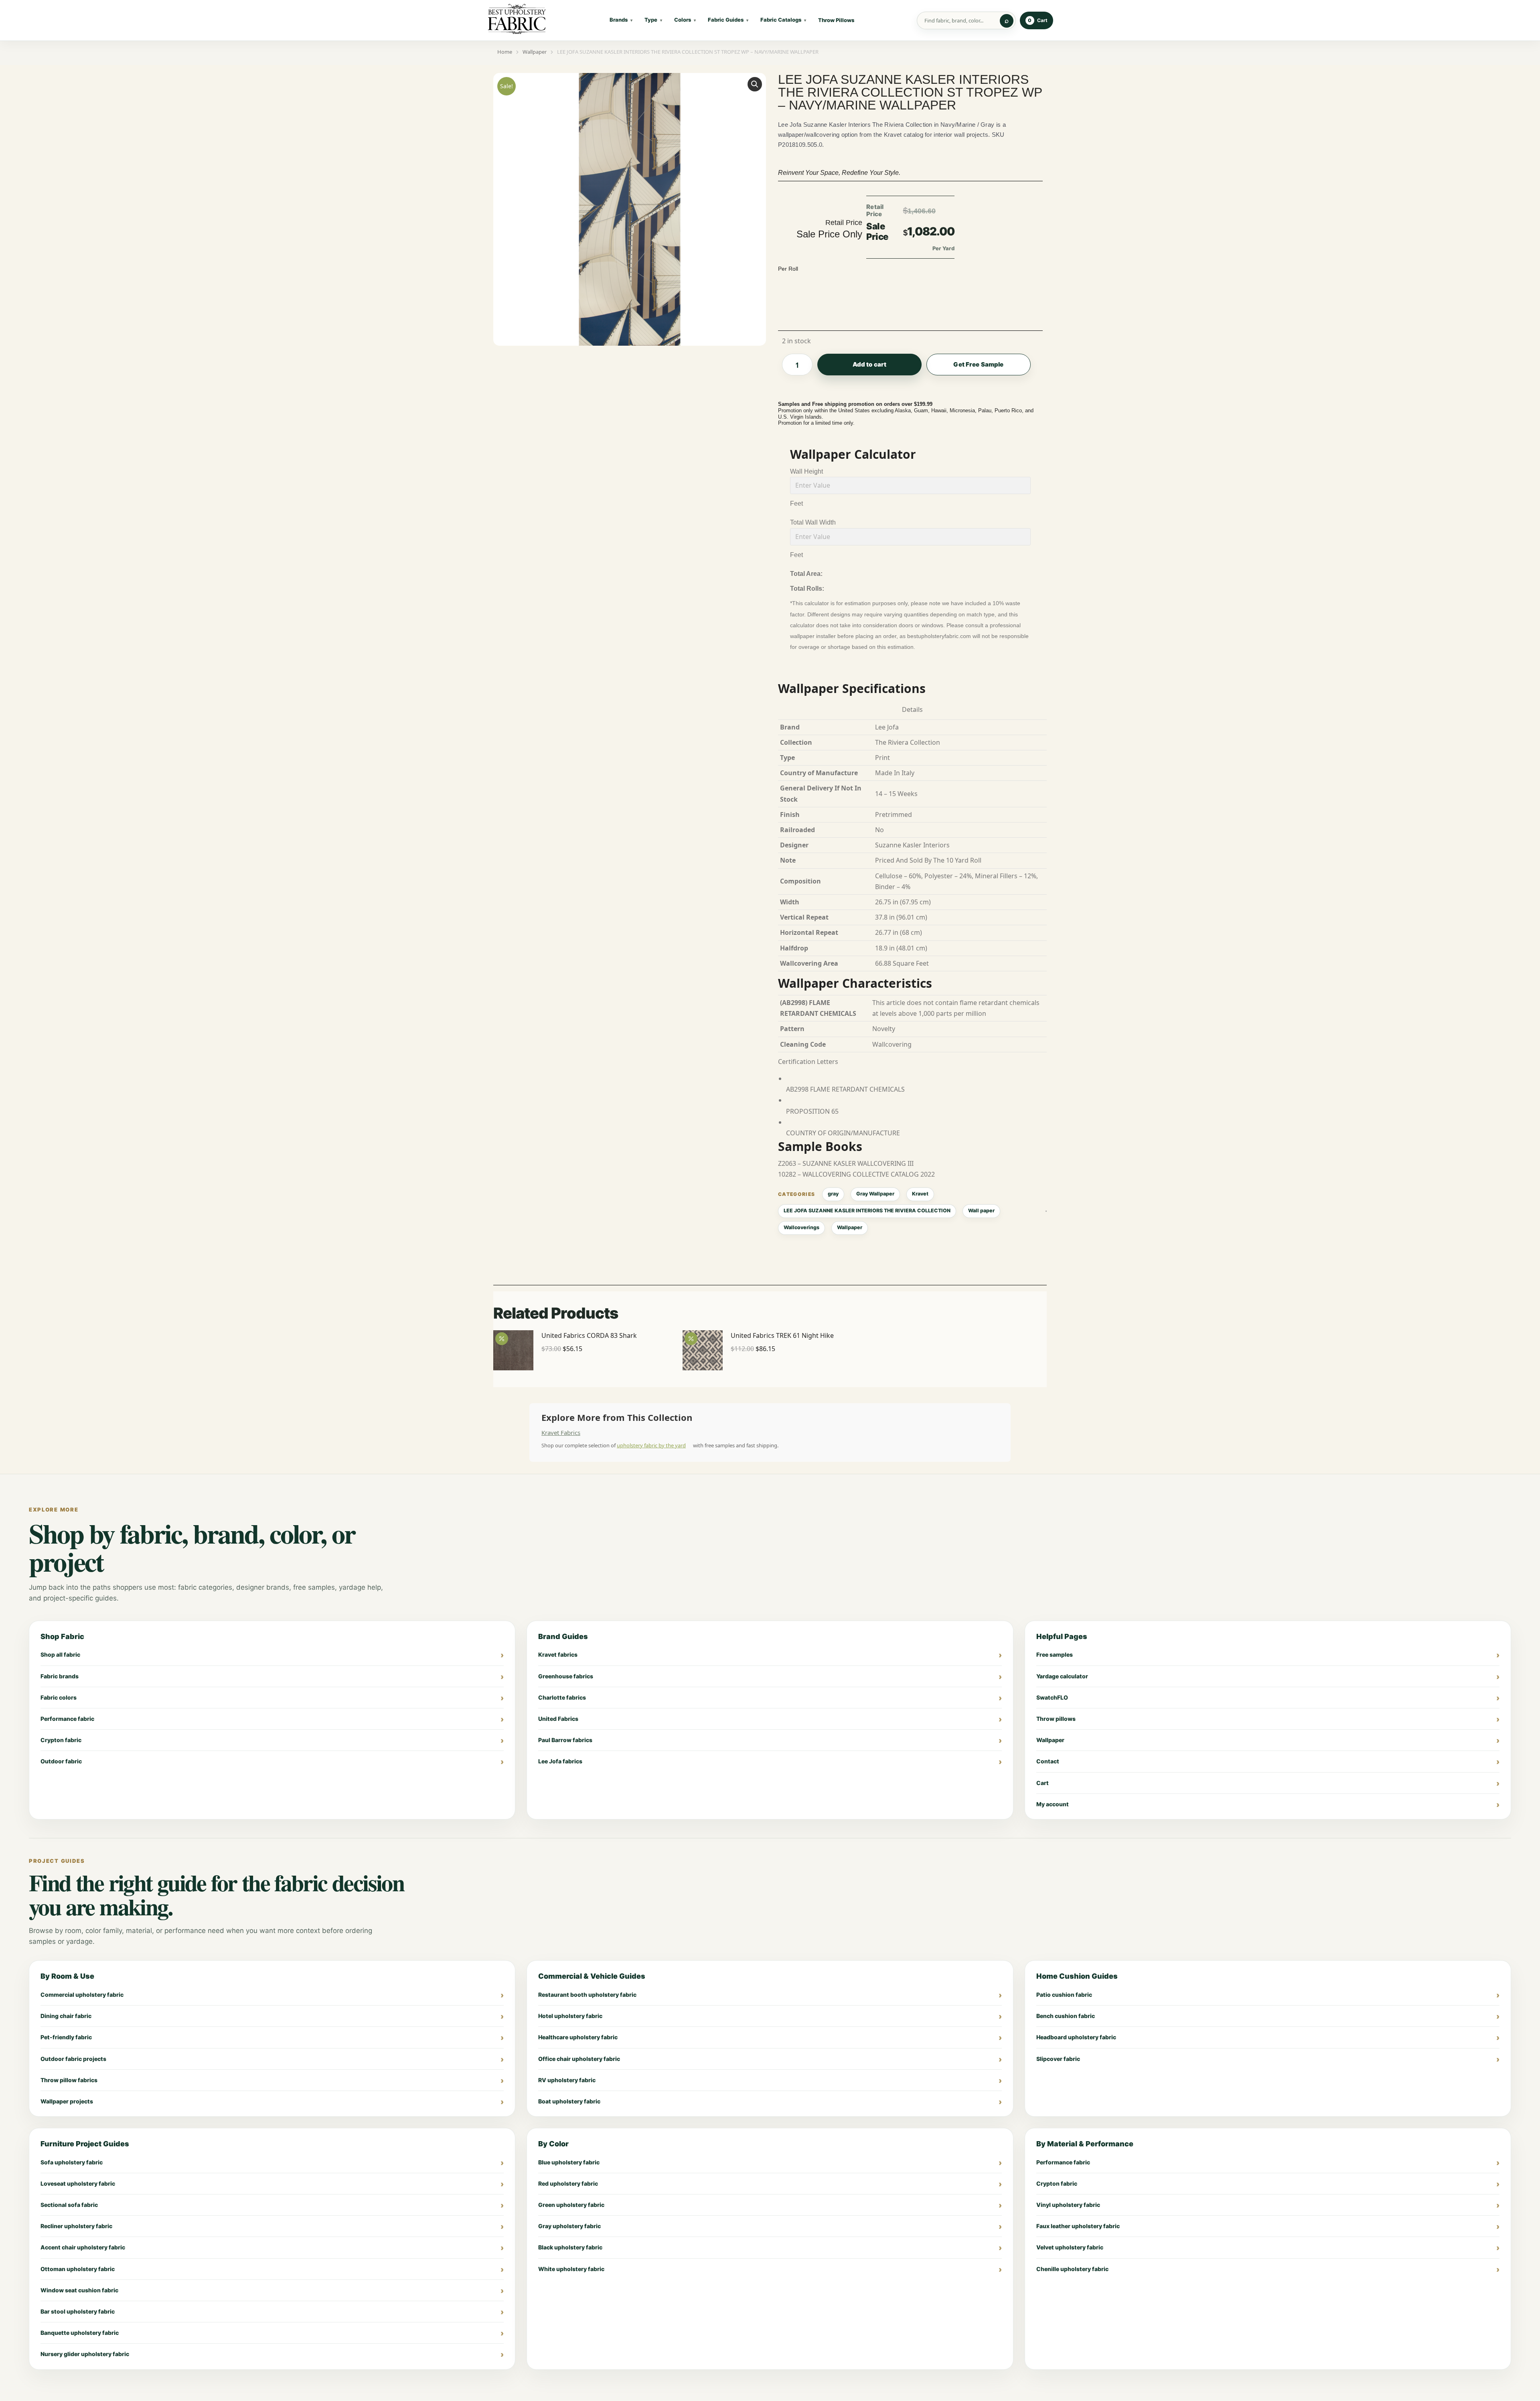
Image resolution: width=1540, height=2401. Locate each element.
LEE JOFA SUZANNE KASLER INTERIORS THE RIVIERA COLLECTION (867, 1211)
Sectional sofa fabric (69, 2205)
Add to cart (870, 364)
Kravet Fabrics (561, 1432)
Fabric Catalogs (781, 20)
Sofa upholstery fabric (72, 2162)
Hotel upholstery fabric (570, 2016)
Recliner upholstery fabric (76, 2226)
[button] (755, 84)
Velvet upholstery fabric (1070, 2247)
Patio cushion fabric (1064, 1995)
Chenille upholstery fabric (1072, 2269)
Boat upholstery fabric (569, 2101)
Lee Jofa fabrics (560, 1761)
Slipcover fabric (1058, 2059)
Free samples (1055, 1654)
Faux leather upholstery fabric (1078, 2226)
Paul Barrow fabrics (565, 1740)
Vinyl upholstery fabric (1068, 2205)
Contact (1048, 1761)
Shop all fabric (60, 1654)
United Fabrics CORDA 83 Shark (589, 1335)
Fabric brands (60, 1676)
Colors (683, 20)
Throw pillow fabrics (69, 2080)
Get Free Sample (978, 364)
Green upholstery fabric (571, 2205)
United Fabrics (558, 1719)
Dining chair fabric (66, 2016)
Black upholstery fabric (570, 2247)
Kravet (920, 1194)
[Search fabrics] (1007, 21)
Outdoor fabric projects (73, 2059)
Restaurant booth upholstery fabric (587, 1995)
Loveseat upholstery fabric (78, 2183)
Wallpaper (850, 1227)
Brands (619, 20)
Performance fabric (67, 1719)
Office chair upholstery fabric (579, 2059)
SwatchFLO (1052, 1697)
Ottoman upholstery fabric (78, 2269)
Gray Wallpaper (875, 1194)
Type (651, 20)
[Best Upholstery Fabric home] (517, 20)
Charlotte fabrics (562, 1697)
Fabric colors (59, 1697)
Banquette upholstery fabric (80, 2333)
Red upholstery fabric (568, 2183)
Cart (1043, 1783)
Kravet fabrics (558, 1654)
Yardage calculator (1062, 1676)
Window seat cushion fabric (79, 2290)
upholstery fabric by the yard (651, 1445)
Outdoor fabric (61, 1761)
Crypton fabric (61, 1740)
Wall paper (981, 1211)
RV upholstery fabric (567, 2080)
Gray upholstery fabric (569, 2226)
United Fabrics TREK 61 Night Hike (782, 1335)
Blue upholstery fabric (569, 2162)
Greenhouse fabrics (566, 1676)
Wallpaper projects (67, 2101)
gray (833, 1194)
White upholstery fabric (571, 2269)
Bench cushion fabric (1066, 2016)
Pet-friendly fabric (66, 2037)
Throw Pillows (836, 20)
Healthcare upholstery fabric (578, 2037)
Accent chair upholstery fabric (83, 2247)
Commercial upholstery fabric (82, 1995)
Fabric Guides (726, 20)
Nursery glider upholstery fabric (85, 2354)
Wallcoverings (801, 1227)
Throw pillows (1056, 1719)
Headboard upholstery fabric (1076, 2037)
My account (1053, 1804)
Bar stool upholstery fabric (78, 2311)
